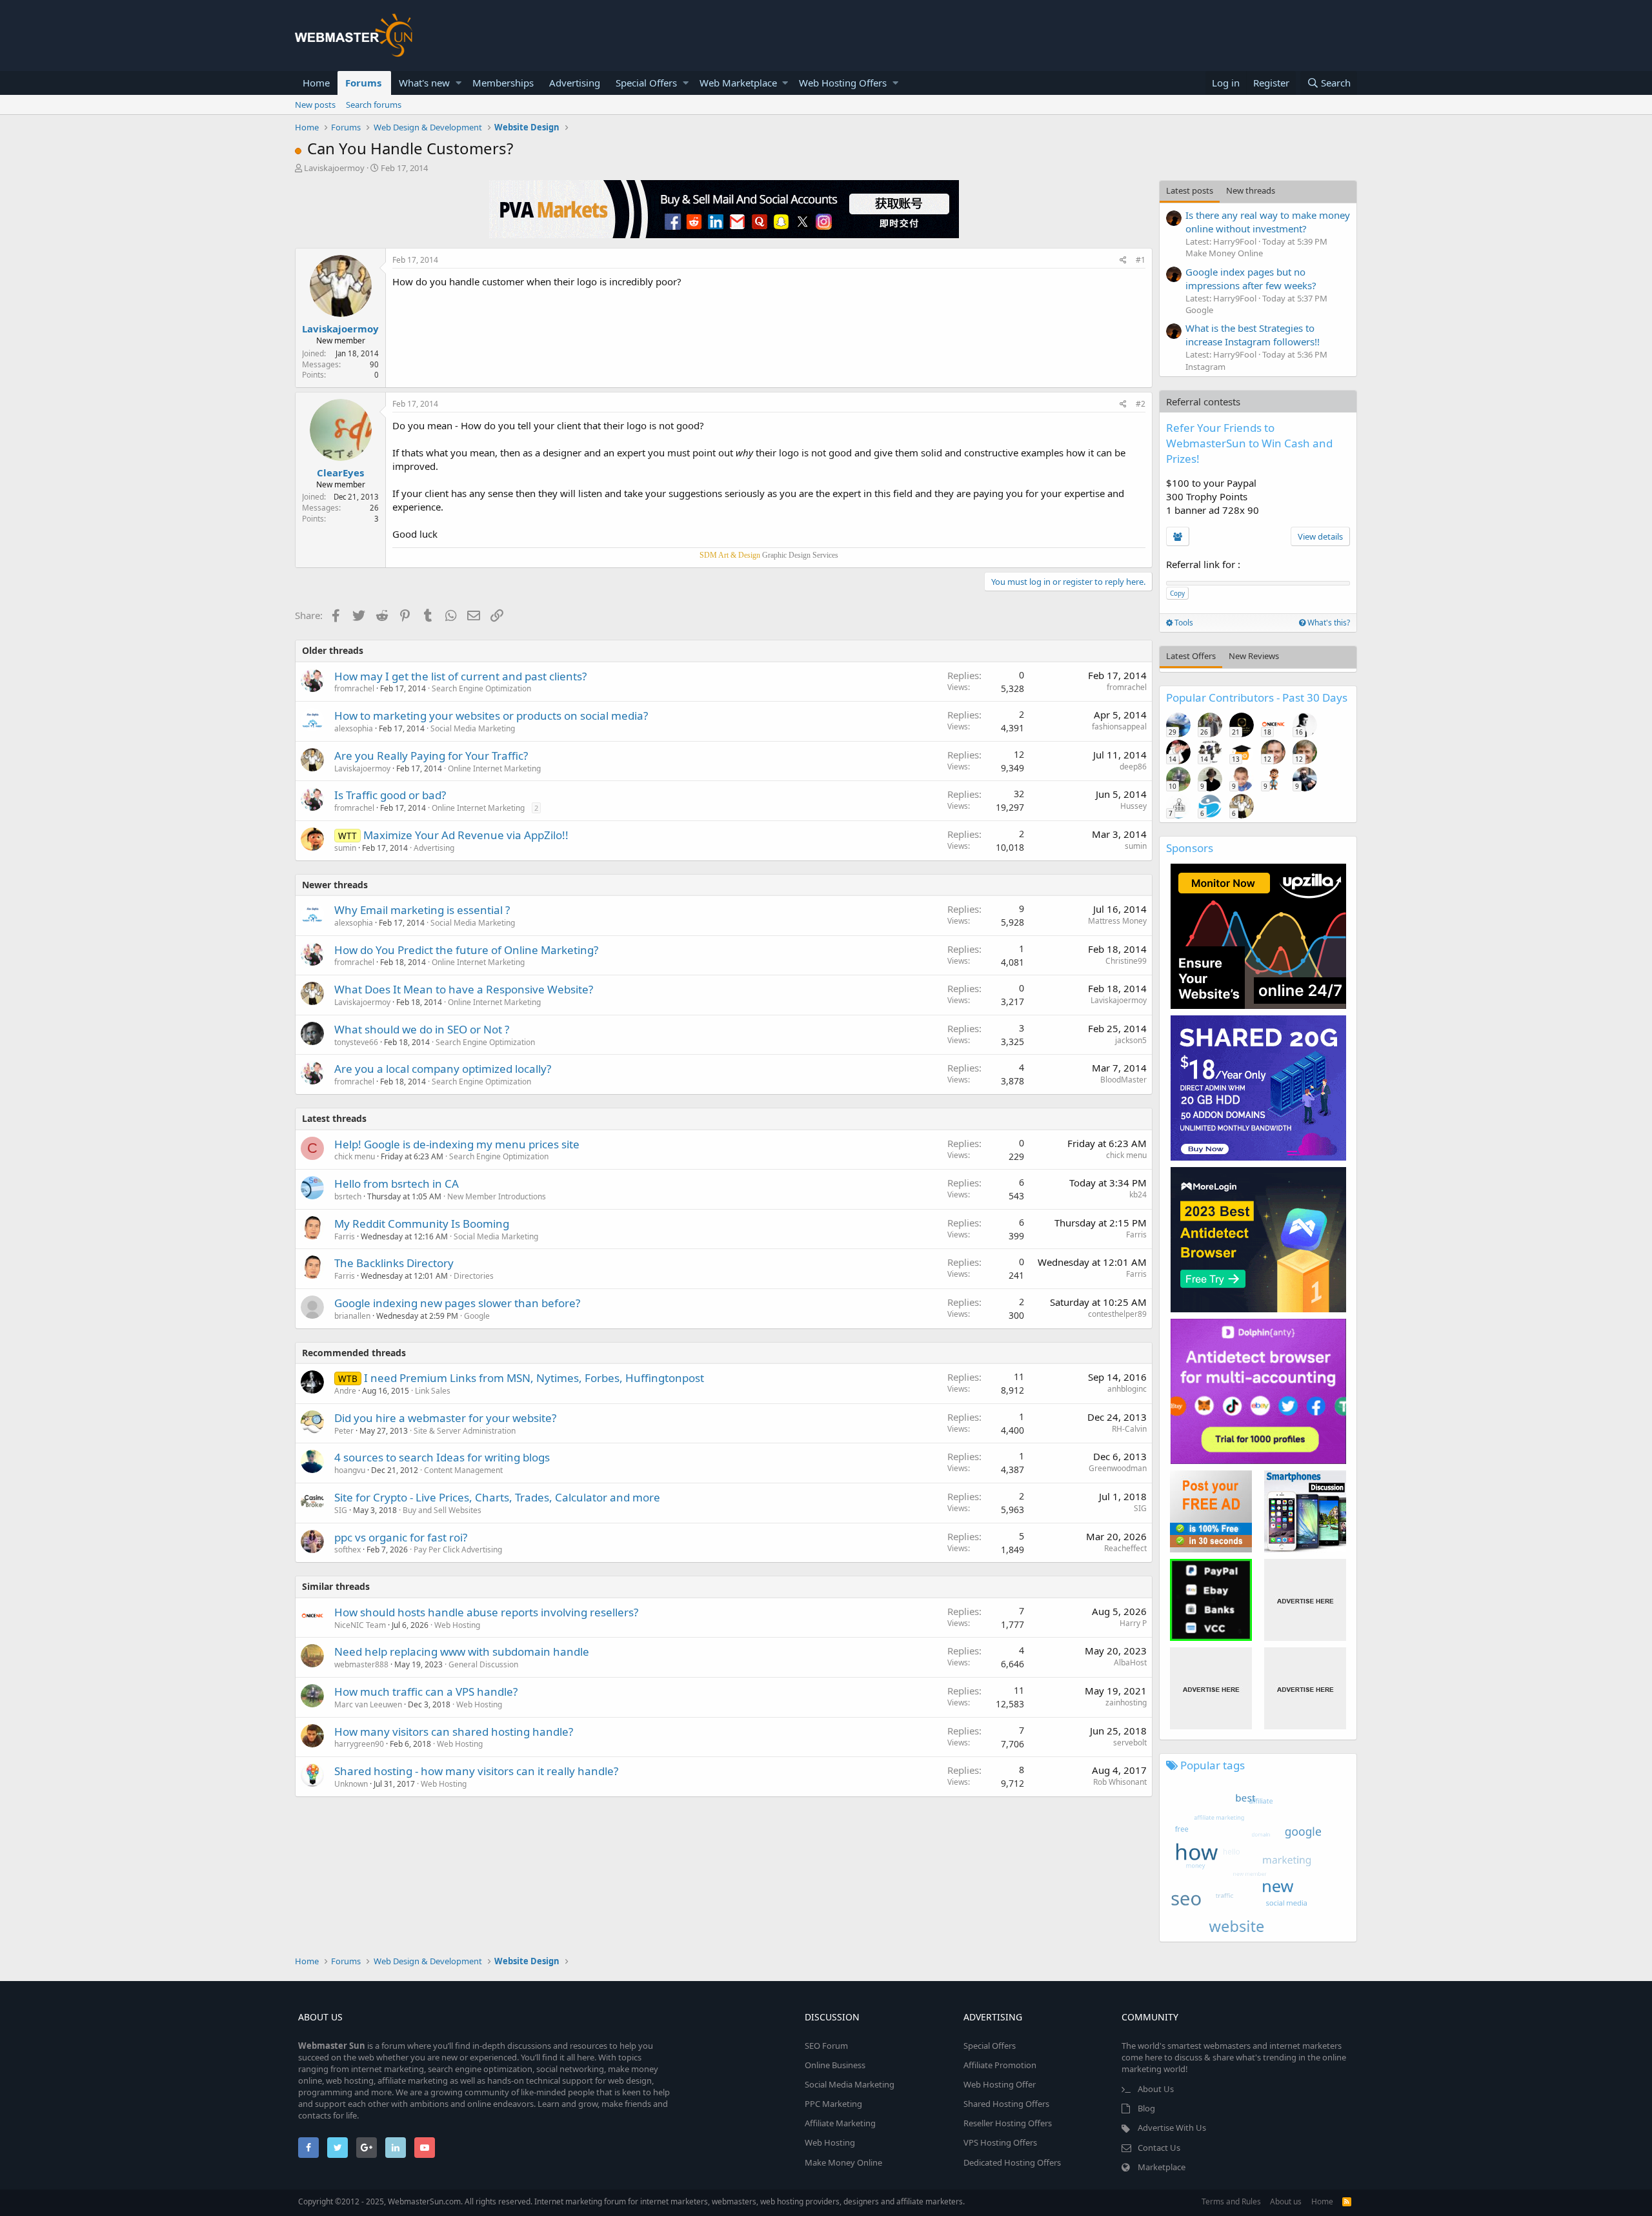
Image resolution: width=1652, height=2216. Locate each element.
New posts (315, 105)
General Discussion (483, 1664)
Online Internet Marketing (494, 768)
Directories (474, 1276)
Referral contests (1203, 402)
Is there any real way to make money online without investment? (1268, 222)
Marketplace (1162, 2167)
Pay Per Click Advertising (458, 1550)
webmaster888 (361, 1664)
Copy (1177, 593)
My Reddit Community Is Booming (422, 1224)
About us (1286, 2201)
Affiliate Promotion (1000, 2065)
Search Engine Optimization (481, 688)
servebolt (1130, 1743)
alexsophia (354, 728)
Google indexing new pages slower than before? (457, 1303)
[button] (458, 83)
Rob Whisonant (1120, 1782)
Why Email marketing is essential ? (422, 910)
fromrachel (354, 688)
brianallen (352, 1316)
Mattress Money (1117, 921)
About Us (1156, 2089)
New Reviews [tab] (1254, 656)
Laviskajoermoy (334, 168)
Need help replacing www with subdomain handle (462, 1652)
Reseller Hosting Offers (1008, 2123)
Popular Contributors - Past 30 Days (1257, 697)
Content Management (463, 1470)
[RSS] (1347, 2201)
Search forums (374, 105)
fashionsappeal (1119, 727)
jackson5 (1131, 1040)
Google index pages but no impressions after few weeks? (1251, 279)
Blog (1146, 2108)
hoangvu (350, 1470)
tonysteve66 (356, 1042)
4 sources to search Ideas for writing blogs (442, 1457)
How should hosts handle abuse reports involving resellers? (486, 1612)
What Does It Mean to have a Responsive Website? (464, 989)
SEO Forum (826, 2046)
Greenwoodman (1118, 1468)
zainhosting (1126, 1703)
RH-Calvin (1129, 1429)
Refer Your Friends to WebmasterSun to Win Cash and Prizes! (1249, 443)
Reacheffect (1125, 1548)
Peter (344, 1431)
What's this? (1328, 623)
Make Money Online (1224, 253)
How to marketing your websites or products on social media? (491, 716)
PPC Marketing (833, 2104)
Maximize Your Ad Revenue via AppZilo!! (466, 835)
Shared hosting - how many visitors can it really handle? (476, 1771)
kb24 (1138, 1194)
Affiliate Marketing (840, 2123)
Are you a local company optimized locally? (443, 1069)
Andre (345, 1391)
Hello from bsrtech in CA (397, 1184)
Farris (345, 1236)
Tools (1183, 623)
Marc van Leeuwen (368, 1704)
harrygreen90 (359, 1744)
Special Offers (646, 83)
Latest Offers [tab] (1191, 656)
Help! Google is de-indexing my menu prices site (457, 1144)
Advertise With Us (1172, 2128)
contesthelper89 (1117, 1314)
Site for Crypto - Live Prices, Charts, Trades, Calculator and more (497, 1497)
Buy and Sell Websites (442, 1510)
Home (316, 83)
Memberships (503, 83)
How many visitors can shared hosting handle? (454, 1732)
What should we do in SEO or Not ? (422, 1029)
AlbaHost (1130, 1662)
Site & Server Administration (465, 1431)
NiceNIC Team (360, 1625)
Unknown (351, 1784)
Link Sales (433, 1391)
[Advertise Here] (1305, 1600)
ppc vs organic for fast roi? (401, 1537)
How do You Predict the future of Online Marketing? (466, 950)
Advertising (575, 83)
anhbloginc (1127, 1389)
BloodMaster (1123, 1080)
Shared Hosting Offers (1006, 2104)
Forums (363, 83)
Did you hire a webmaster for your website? (445, 1418)
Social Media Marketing (473, 728)
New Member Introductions (497, 1196)
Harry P (1133, 1623)
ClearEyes (340, 473)
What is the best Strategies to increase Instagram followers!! (1253, 335)
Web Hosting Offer (1000, 2084)
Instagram (1205, 367)
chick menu (355, 1156)
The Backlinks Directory (394, 1263)
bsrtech (348, 1196)
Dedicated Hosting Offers (1012, 2162)
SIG (341, 1510)
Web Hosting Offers (843, 83)
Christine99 (1126, 961)
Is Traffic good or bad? (390, 795)
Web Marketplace (738, 83)
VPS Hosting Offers (1000, 2142)
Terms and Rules (1231, 2201)
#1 (1141, 260)
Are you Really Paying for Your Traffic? (431, 756)
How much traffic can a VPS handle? (426, 1692)
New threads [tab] (1251, 190)
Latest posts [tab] (1190, 190)
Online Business (835, 2065)
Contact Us (1159, 2148)
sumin (345, 848)
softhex (348, 1550)
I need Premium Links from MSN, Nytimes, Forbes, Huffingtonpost (534, 1378)
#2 (1141, 404)
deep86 (1133, 767)
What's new (424, 83)
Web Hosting (457, 1625)
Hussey (1133, 806)
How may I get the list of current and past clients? (460, 676)
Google (477, 1316)
